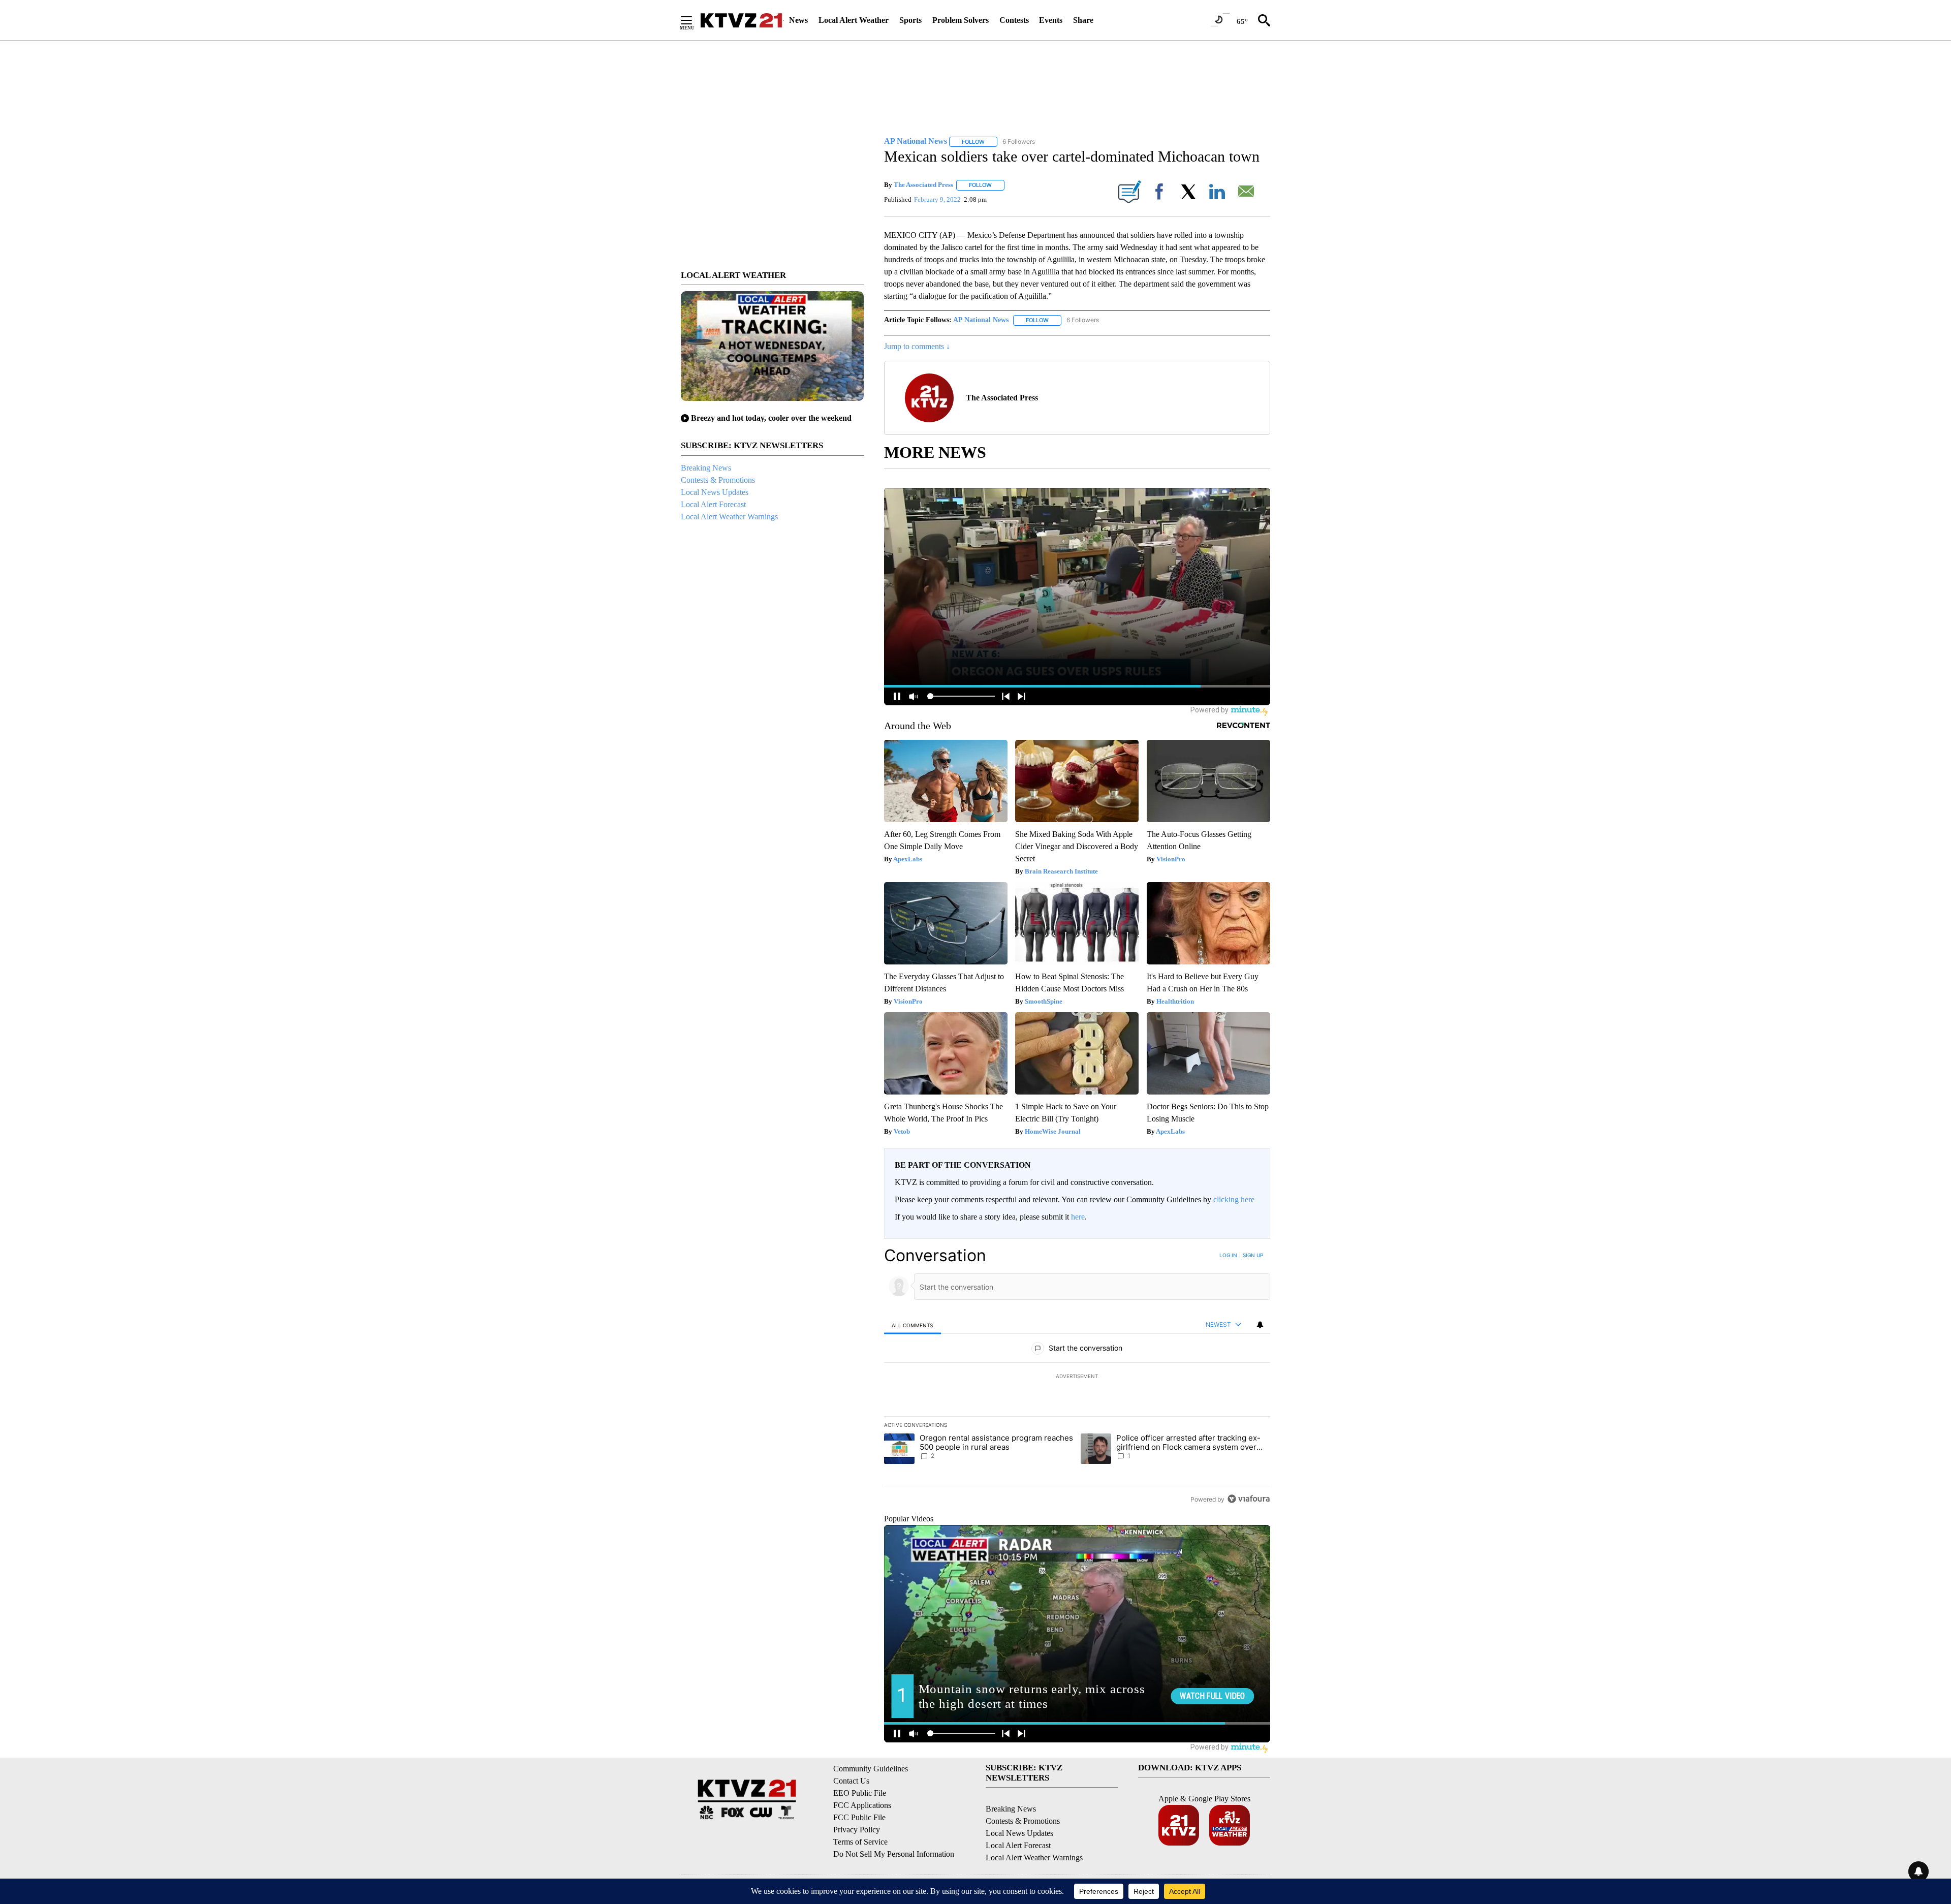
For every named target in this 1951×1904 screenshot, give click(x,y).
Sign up (1253, 1255)
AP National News (981, 320)
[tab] (912, 1325)
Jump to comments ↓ (917, 346)
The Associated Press (923, 185)
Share (1083, 20)
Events (1051, 20)
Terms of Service (860, 1842)
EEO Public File (860, 1793)
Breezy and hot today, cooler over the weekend (771, 418)
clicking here (1234, 1199)
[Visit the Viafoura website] (1249, 1499)
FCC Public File (859, 1817)
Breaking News (706, 468)
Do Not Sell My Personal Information (894, 1854)
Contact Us (851, 1781)
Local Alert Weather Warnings (729, 517)
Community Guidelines (871, 1769)
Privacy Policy (857, 1830)
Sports (910, 20)
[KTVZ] (741, 20)
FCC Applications (862, 1805)
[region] (1077, 1377)
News (798, 20)
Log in (1228, 1255)
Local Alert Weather (854, 20)
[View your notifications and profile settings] (1260, 1325)
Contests (1014, 20)
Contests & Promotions (718, 480)
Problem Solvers (961, 20)
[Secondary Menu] (694, 20)
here (1078, 1217)
